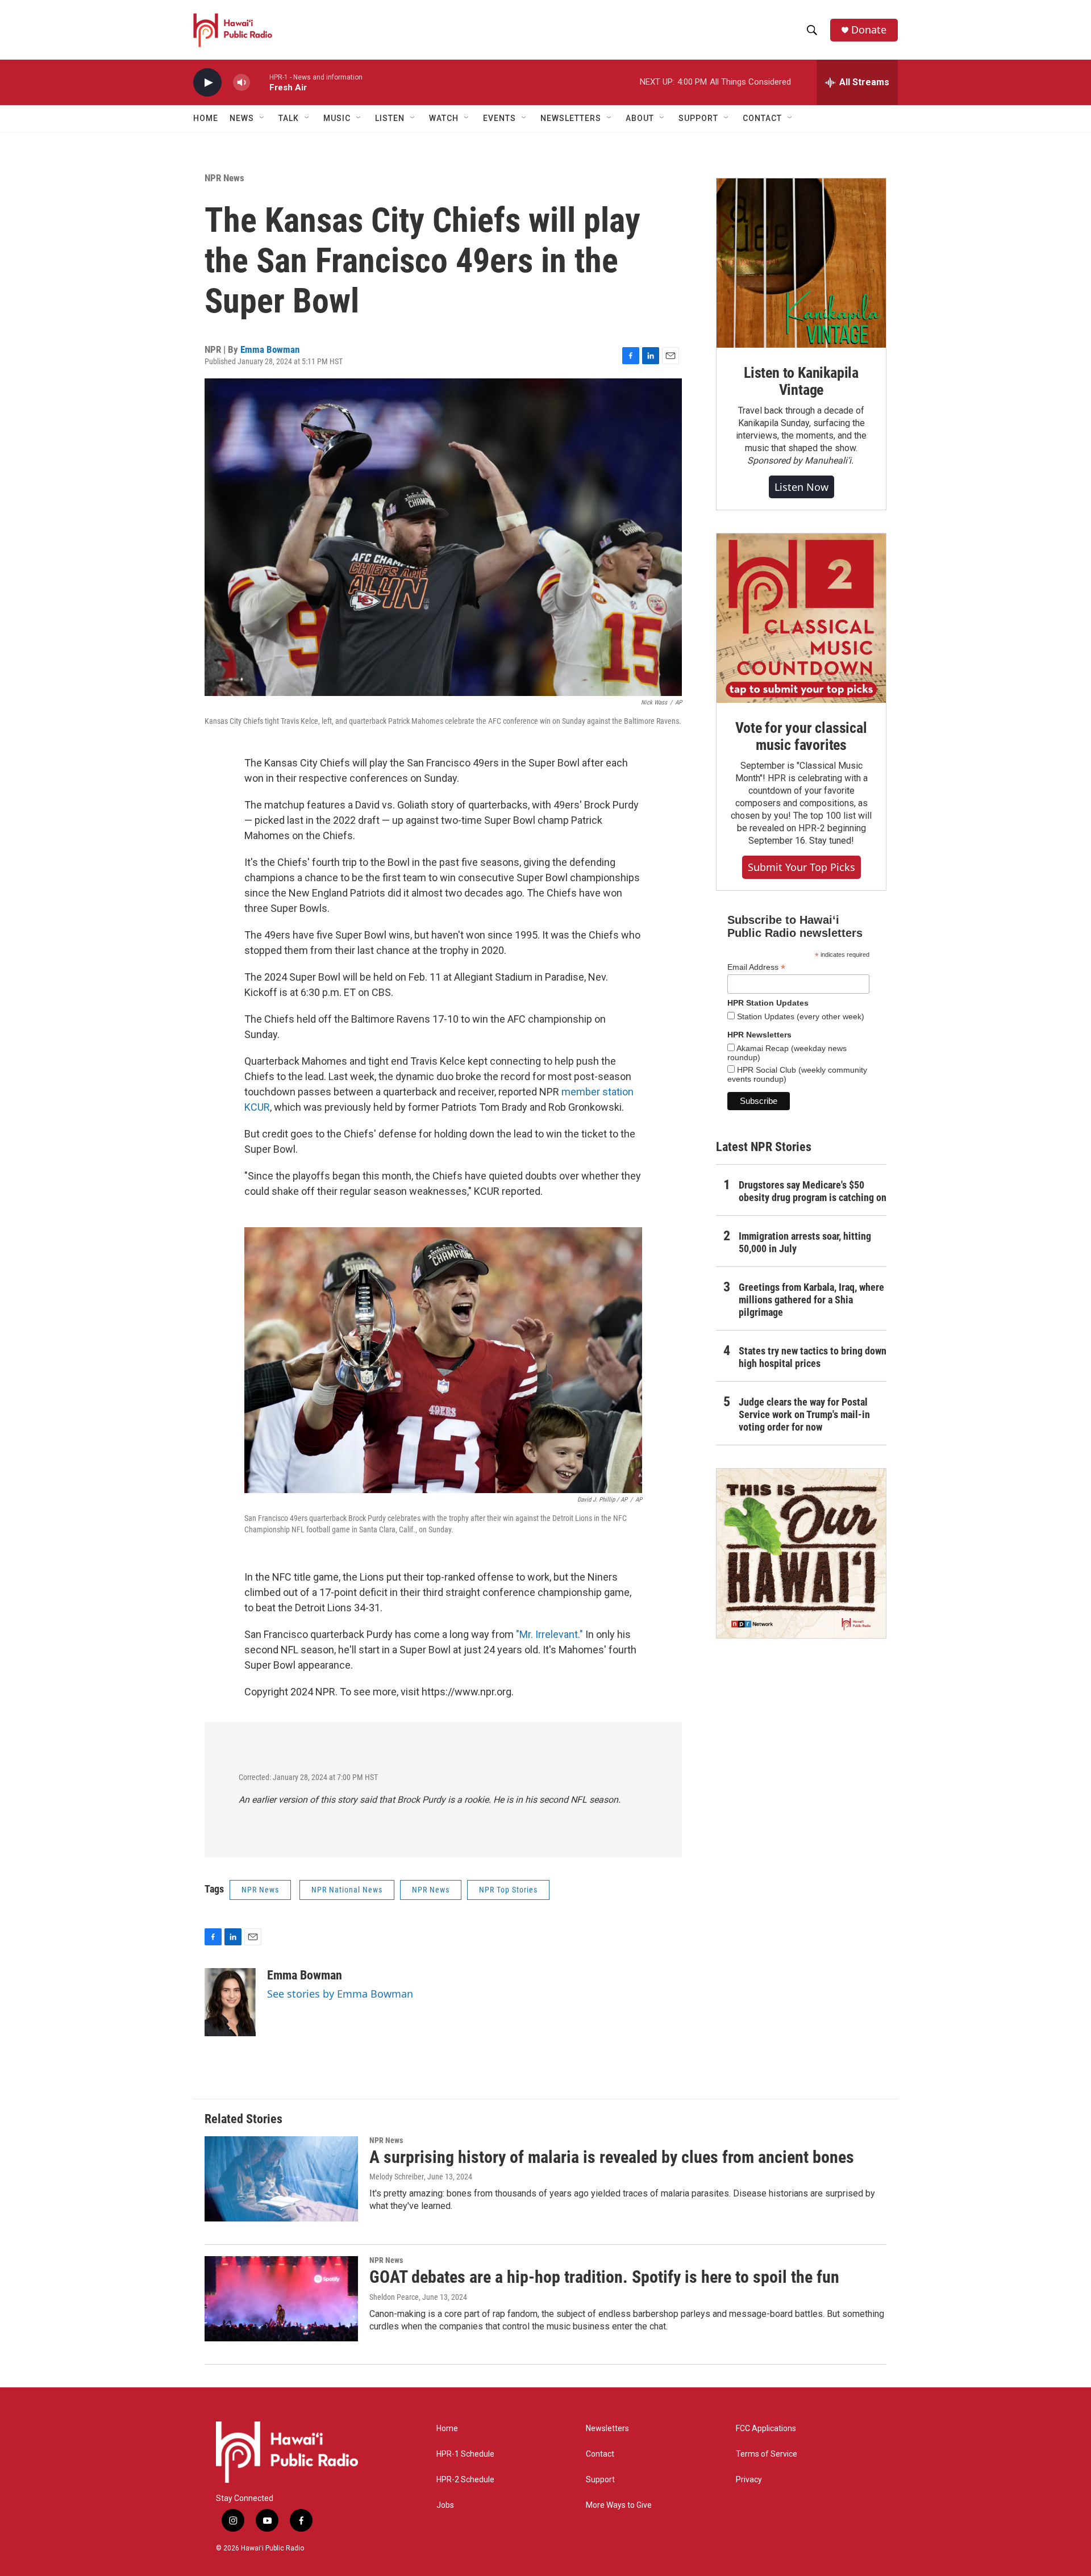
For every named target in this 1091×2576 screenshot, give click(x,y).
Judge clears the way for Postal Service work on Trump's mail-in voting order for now (804, 1414)
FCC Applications (766, 2429)
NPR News (224, 178)
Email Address (756, 967)
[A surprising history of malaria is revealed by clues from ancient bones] (281, 2179)
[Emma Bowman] (230, 2002)
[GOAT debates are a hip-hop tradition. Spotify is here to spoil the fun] (281, 2299)
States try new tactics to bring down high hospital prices (813, 1357)
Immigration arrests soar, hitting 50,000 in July (805, 1242)
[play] (207, 83)
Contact (600, 2454)
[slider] (260, 82)
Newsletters (607, 2429)
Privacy (749, 2480)
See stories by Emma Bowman (340, 1994)
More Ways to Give (619, 2505)
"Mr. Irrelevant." (549, 1634)
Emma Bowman (270, 349)
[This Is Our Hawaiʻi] (801, 1553)
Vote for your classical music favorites (801, 736)
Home (206, 118)
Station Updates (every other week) (799, 1016)
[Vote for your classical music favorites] (801, 618)
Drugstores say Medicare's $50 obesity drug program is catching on (813, 1191)
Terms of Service (767, 2454)
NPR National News (347, 1890)
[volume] (241, 83)
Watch (444, 118)
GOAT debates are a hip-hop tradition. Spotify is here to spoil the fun (604, 2277)
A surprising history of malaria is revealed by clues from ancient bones (612, 2157)
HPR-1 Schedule (465, 2454)
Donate (869, 30)
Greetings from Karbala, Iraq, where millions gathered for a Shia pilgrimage (811, 1300)
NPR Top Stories (508, 1890)
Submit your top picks (801, 867)
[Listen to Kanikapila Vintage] (801, 263)
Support (600, 2480)
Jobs (445, 2505)
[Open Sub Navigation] (263, 118)
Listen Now (801, 487)
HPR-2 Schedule (465, 2480)
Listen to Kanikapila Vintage (801, 381)
